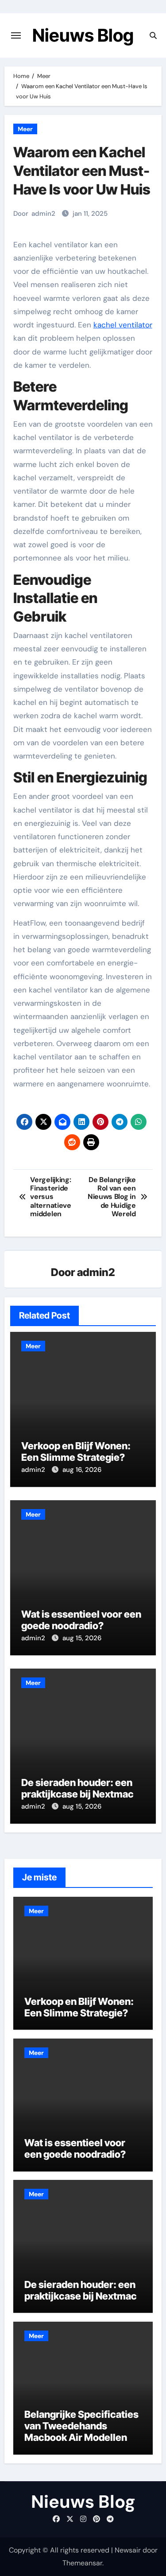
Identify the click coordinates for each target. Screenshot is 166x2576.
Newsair (128, 2550)
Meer (25, 129)
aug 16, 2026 (82, 1470)
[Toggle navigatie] (16, 35)
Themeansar (82, 2563)
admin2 (43, 214)
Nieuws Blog (83, 35)
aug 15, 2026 (82, 1638)
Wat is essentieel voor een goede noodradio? (81, 1620)
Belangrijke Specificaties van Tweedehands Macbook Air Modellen (81, 2426)
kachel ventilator (123, 325)
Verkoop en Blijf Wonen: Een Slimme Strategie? (76, 1451)
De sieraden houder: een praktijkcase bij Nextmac (77, 1788)
